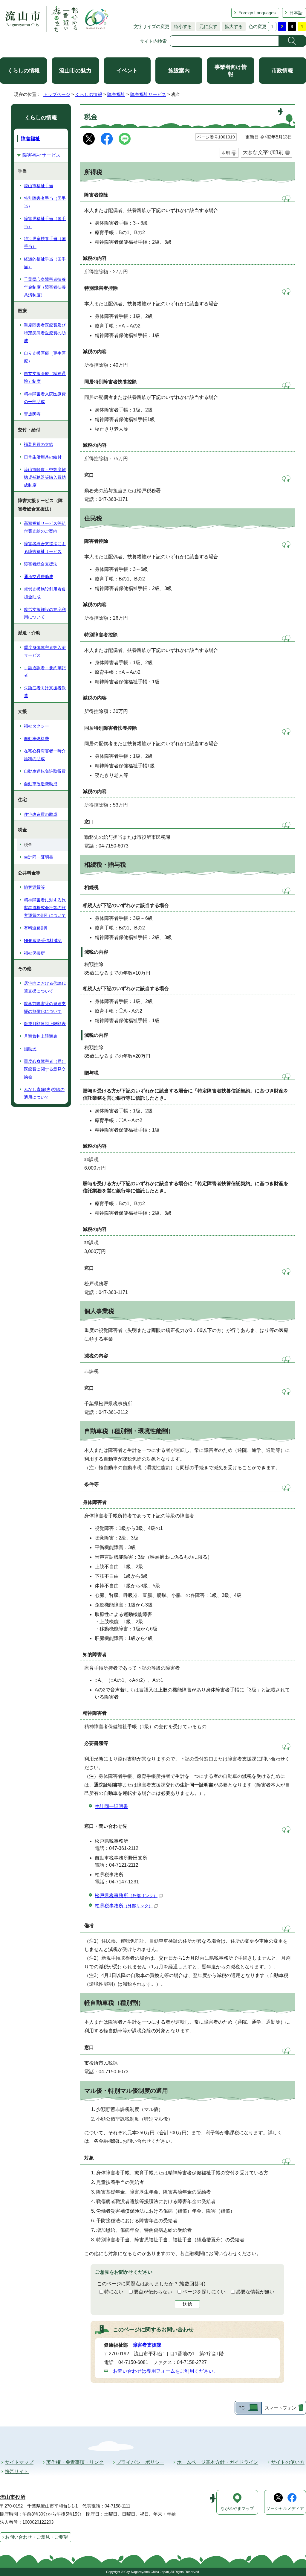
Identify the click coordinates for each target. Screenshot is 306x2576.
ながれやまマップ (237, 2509)
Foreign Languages (257, 13)
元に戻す (207, 26)
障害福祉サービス (148, 94)
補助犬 (30, 1049)
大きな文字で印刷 (263, 152)
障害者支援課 (147, 2345)
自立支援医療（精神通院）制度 (45, 377)
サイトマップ (19, 2462)
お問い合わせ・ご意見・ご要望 (36, 2537)
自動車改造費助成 (41, 784)
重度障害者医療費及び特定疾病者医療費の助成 (45, 333)
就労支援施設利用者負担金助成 (45, 593)
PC (242, 2408)
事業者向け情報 (231, 71)
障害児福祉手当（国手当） (45, 222)
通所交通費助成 (39, 577)
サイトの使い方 (288, 2462)
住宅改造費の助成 (41, 814)
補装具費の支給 (39, 444)
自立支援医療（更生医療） (45, 357)
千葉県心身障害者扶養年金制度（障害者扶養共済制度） (45, 287)
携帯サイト (17, 2471)
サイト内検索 (153, 41)
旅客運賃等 (34, 887)
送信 (187, 2304)
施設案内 (179, 71)
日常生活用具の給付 (43, 457)
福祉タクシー (36, 726)
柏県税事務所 (124, 1906)
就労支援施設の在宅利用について (45, 613)
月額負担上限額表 (41, 1036)
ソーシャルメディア (285, 2509)
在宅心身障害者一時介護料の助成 (45, 755)
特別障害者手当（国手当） (45, 202)
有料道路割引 (36, 928)
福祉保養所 (34, 953)
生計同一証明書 (111, 1806)
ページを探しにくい (204, 2292)
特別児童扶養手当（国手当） (45, 243)
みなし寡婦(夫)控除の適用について (44, 1093)
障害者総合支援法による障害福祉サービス (45, 548)
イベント (127, 71)
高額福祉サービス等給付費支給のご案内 (45, 527)
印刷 (226, 153)
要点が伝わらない (153, 2292)
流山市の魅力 (75, 71)
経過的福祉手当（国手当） (45, 263)
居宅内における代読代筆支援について (45, 987)
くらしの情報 (24, 71)
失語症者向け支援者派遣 (45, 692)
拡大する (232, 26)
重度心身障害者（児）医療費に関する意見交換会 (45, 1069)
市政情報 (282, 71)
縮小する (181, 26)
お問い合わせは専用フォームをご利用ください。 (166, 2371)
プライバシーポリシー (140, 2462)
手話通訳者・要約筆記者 (45, 672)
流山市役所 (13, 2497)
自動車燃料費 (36, 739)
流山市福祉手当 (39, 186)
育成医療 (32, 414)
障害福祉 (116, 94)
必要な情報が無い (255, 2292)
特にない (114, 2292)
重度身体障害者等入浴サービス (45, 651)
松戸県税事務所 (126, 1896)
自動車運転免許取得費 (45, 771)
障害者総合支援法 (41, 564)
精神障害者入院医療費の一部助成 (45, 398)
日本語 (296, 13)
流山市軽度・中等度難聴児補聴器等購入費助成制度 (45, 477)
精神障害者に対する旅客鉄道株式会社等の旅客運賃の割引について (45, 908)
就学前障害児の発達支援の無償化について (45, 1007)
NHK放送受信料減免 (43, 941)
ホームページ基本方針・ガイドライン (218, 2462)
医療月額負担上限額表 (45, 1024)
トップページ (57, 94)
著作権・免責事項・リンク (75, 2462)
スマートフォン (280, 2408)
